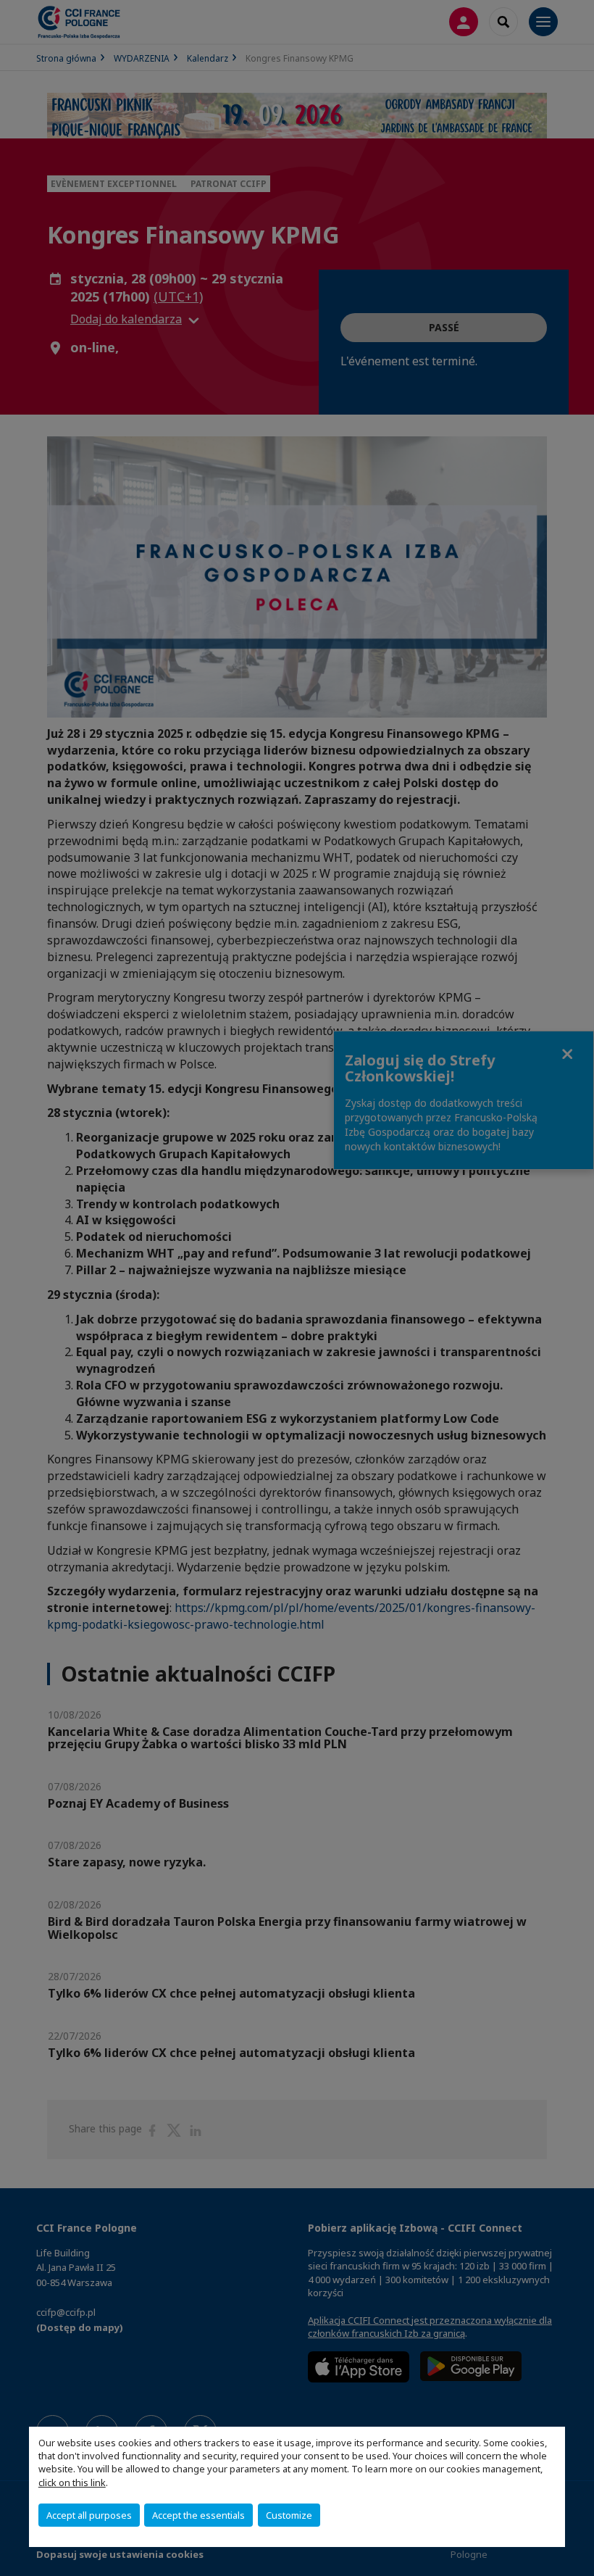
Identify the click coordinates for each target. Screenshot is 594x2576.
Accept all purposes (89, 2515)
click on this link (72, 2482)
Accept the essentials (198, 2515)
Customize (289, 2515)
